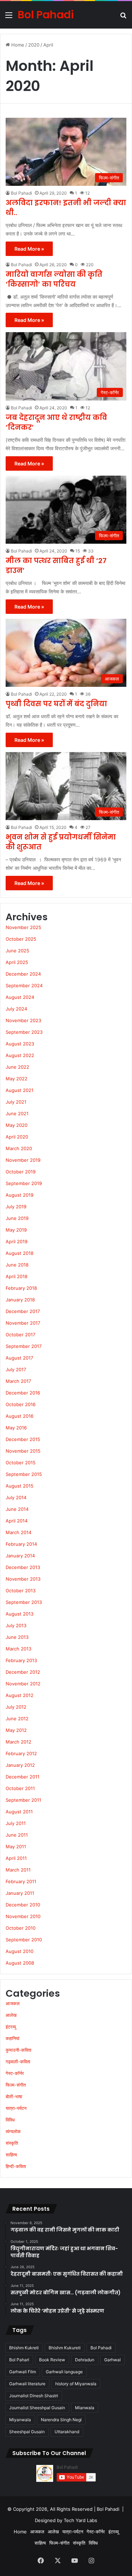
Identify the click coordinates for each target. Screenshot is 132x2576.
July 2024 (16, 1009)
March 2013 (18, 1649)
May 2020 (17, 1125)
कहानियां (12, 2038)
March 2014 (18, 1532)
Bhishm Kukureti (65, 2348)
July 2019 (16, 1207)
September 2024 (24, 985)
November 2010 (23, 1916)
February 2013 (21, 1660)
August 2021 (20, 1090)
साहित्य (11, 2155)
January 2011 (20, 1893)
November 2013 (23, 1579)
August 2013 (20, 1614)
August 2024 (20, 997)
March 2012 (18, 1742)
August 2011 (19, 1812)
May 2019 (16, 1230)
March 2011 (18, 1870)
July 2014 (16, 1497)
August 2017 (19, 1358)
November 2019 (23, 1160)
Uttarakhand (67, 2432)
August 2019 (20, 1195)
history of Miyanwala (76, 2384)
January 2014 (20, 1556)
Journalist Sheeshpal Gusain (37, 2408)
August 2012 (20, 1695)
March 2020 (19, 1148)
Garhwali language (64, 2372)
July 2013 (16, 1625)
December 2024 (23, 974)
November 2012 (23, 1684)
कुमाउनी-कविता (18, 2050)
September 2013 (24, 1602)
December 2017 (23, 1311)
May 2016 (16, 1428)
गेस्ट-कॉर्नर (15, 2073)
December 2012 (23, 1672)
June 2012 (17, 1719)
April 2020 (17, 1137)
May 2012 (16, 1730)
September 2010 (24, 1940)
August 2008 (20, 1963)
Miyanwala (20, 2420)
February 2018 (21, 1288)
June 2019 (17, 1218)
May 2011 (16, 1846)
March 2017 (18, 1381)
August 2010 (20, 1951)
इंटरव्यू (11, 2027)
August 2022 (20, 1055)
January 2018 (20, 1300)
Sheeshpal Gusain (27, 2432)
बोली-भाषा (14, 2096)
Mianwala (85, 2408)
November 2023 (23, 1020)
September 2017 (24, 1346)
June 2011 (17, 1835)
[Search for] (123, 17)
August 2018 (20, 1253)
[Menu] (9, 17)
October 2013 (21, 1591)
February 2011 (21, 1881)
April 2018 (17, 1276)
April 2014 (17, 1521)
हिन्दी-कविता (16, 2166)
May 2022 (17, 1079)
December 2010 (23, 1905)
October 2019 (21, 1172)
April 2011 (16, 1858)
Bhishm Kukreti (24, 2348)
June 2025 (17, 951)
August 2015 (20, 1486)
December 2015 (23, 1439)
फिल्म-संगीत (16, 2085)
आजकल (13, 2003)
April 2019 (17, 1241)
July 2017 (16, 1369)
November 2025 (23, 927)
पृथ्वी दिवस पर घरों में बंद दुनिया (56, 704)
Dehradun (85, 2360)
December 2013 (23, 1567)
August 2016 (20, 1416)
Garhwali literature (27, 2384)
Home (17, 45)
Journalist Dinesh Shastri (34, 2396)
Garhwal (112, 2360)
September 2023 (24, 1032)
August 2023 (20, 1044)
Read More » (29, 249)
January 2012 (20, 1765)
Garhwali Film (23, 2372)
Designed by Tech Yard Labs (66, 2520)
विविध (10, 2120)
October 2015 (21, 1463)
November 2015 (23, 1451)
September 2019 (24, 1183)
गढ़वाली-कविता (18, 2062)
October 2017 (20, 1335)
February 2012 (21, 1753)
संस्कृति (12, 2143)
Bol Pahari (19, 2360)
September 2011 (23, 1800)
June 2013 (17, 1637)
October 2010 (21, 1928)
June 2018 (17, 1265)
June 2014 (17, 1509)
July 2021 (16, 1102)
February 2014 (21, 1544)
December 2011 (23, 1777)
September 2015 (24, 1474)
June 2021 (17, 1113)
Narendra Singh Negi (61, 2420)
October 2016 (21, 1404)
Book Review (52, 2360)
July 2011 (16, 1823)
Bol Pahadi (21, 193)
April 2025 (17, 962)
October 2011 (20, 1788)
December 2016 (23, 1393)
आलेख (11, 2015)
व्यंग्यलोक (13, 2131)
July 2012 (16, 1707)
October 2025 (21, 939)
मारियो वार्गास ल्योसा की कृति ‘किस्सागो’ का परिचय (54, 279)
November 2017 (23, 1323)
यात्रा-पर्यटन (16, 2108)
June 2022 (17, 1067)
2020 (34, 45)
